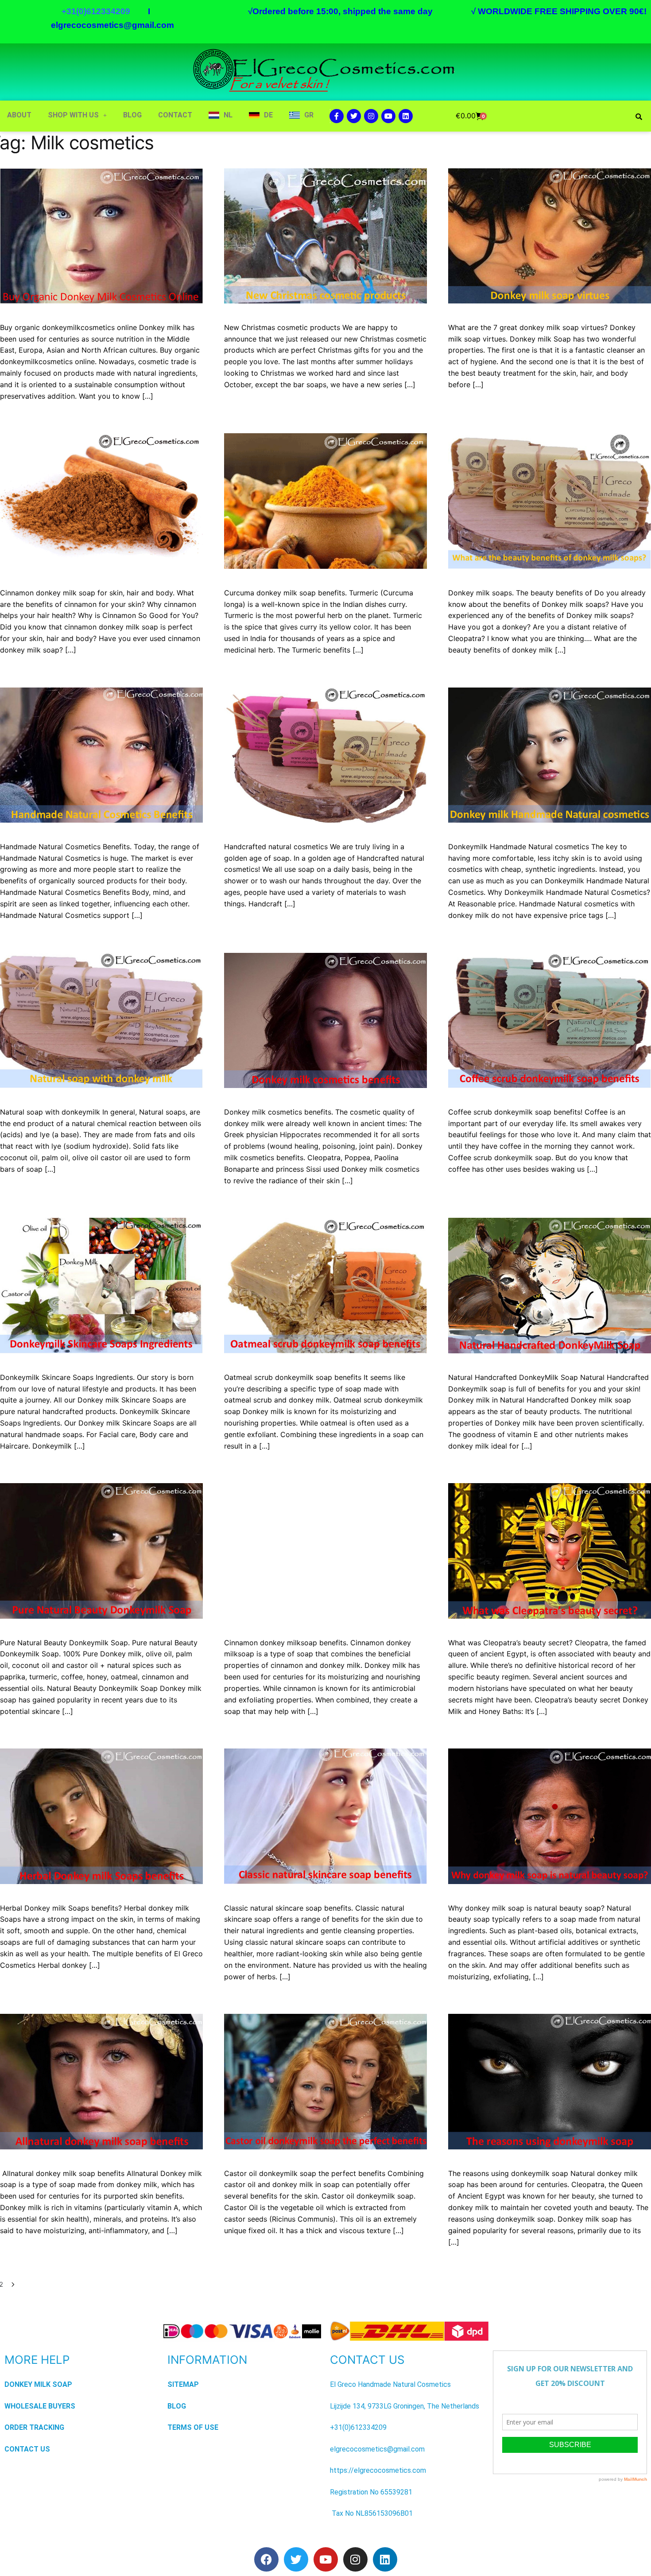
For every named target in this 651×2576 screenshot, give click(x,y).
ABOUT (19, 115)
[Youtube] (388, 116)
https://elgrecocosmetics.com (378, 2470)
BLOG (132, 115)
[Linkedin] (406, 116)
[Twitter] (354, 116)
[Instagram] (371, 116)
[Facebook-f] (337, 116)
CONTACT (175, 115)
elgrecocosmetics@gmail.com (112, 25)
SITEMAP (183, 2384)
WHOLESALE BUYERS (40, 2406)
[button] (77, 115)
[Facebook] (266, 2559)
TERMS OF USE (193, 2427)
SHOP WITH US (73, 115)
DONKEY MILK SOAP (38, 2384)
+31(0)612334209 (358, 2427)
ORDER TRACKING (34, 2427)
